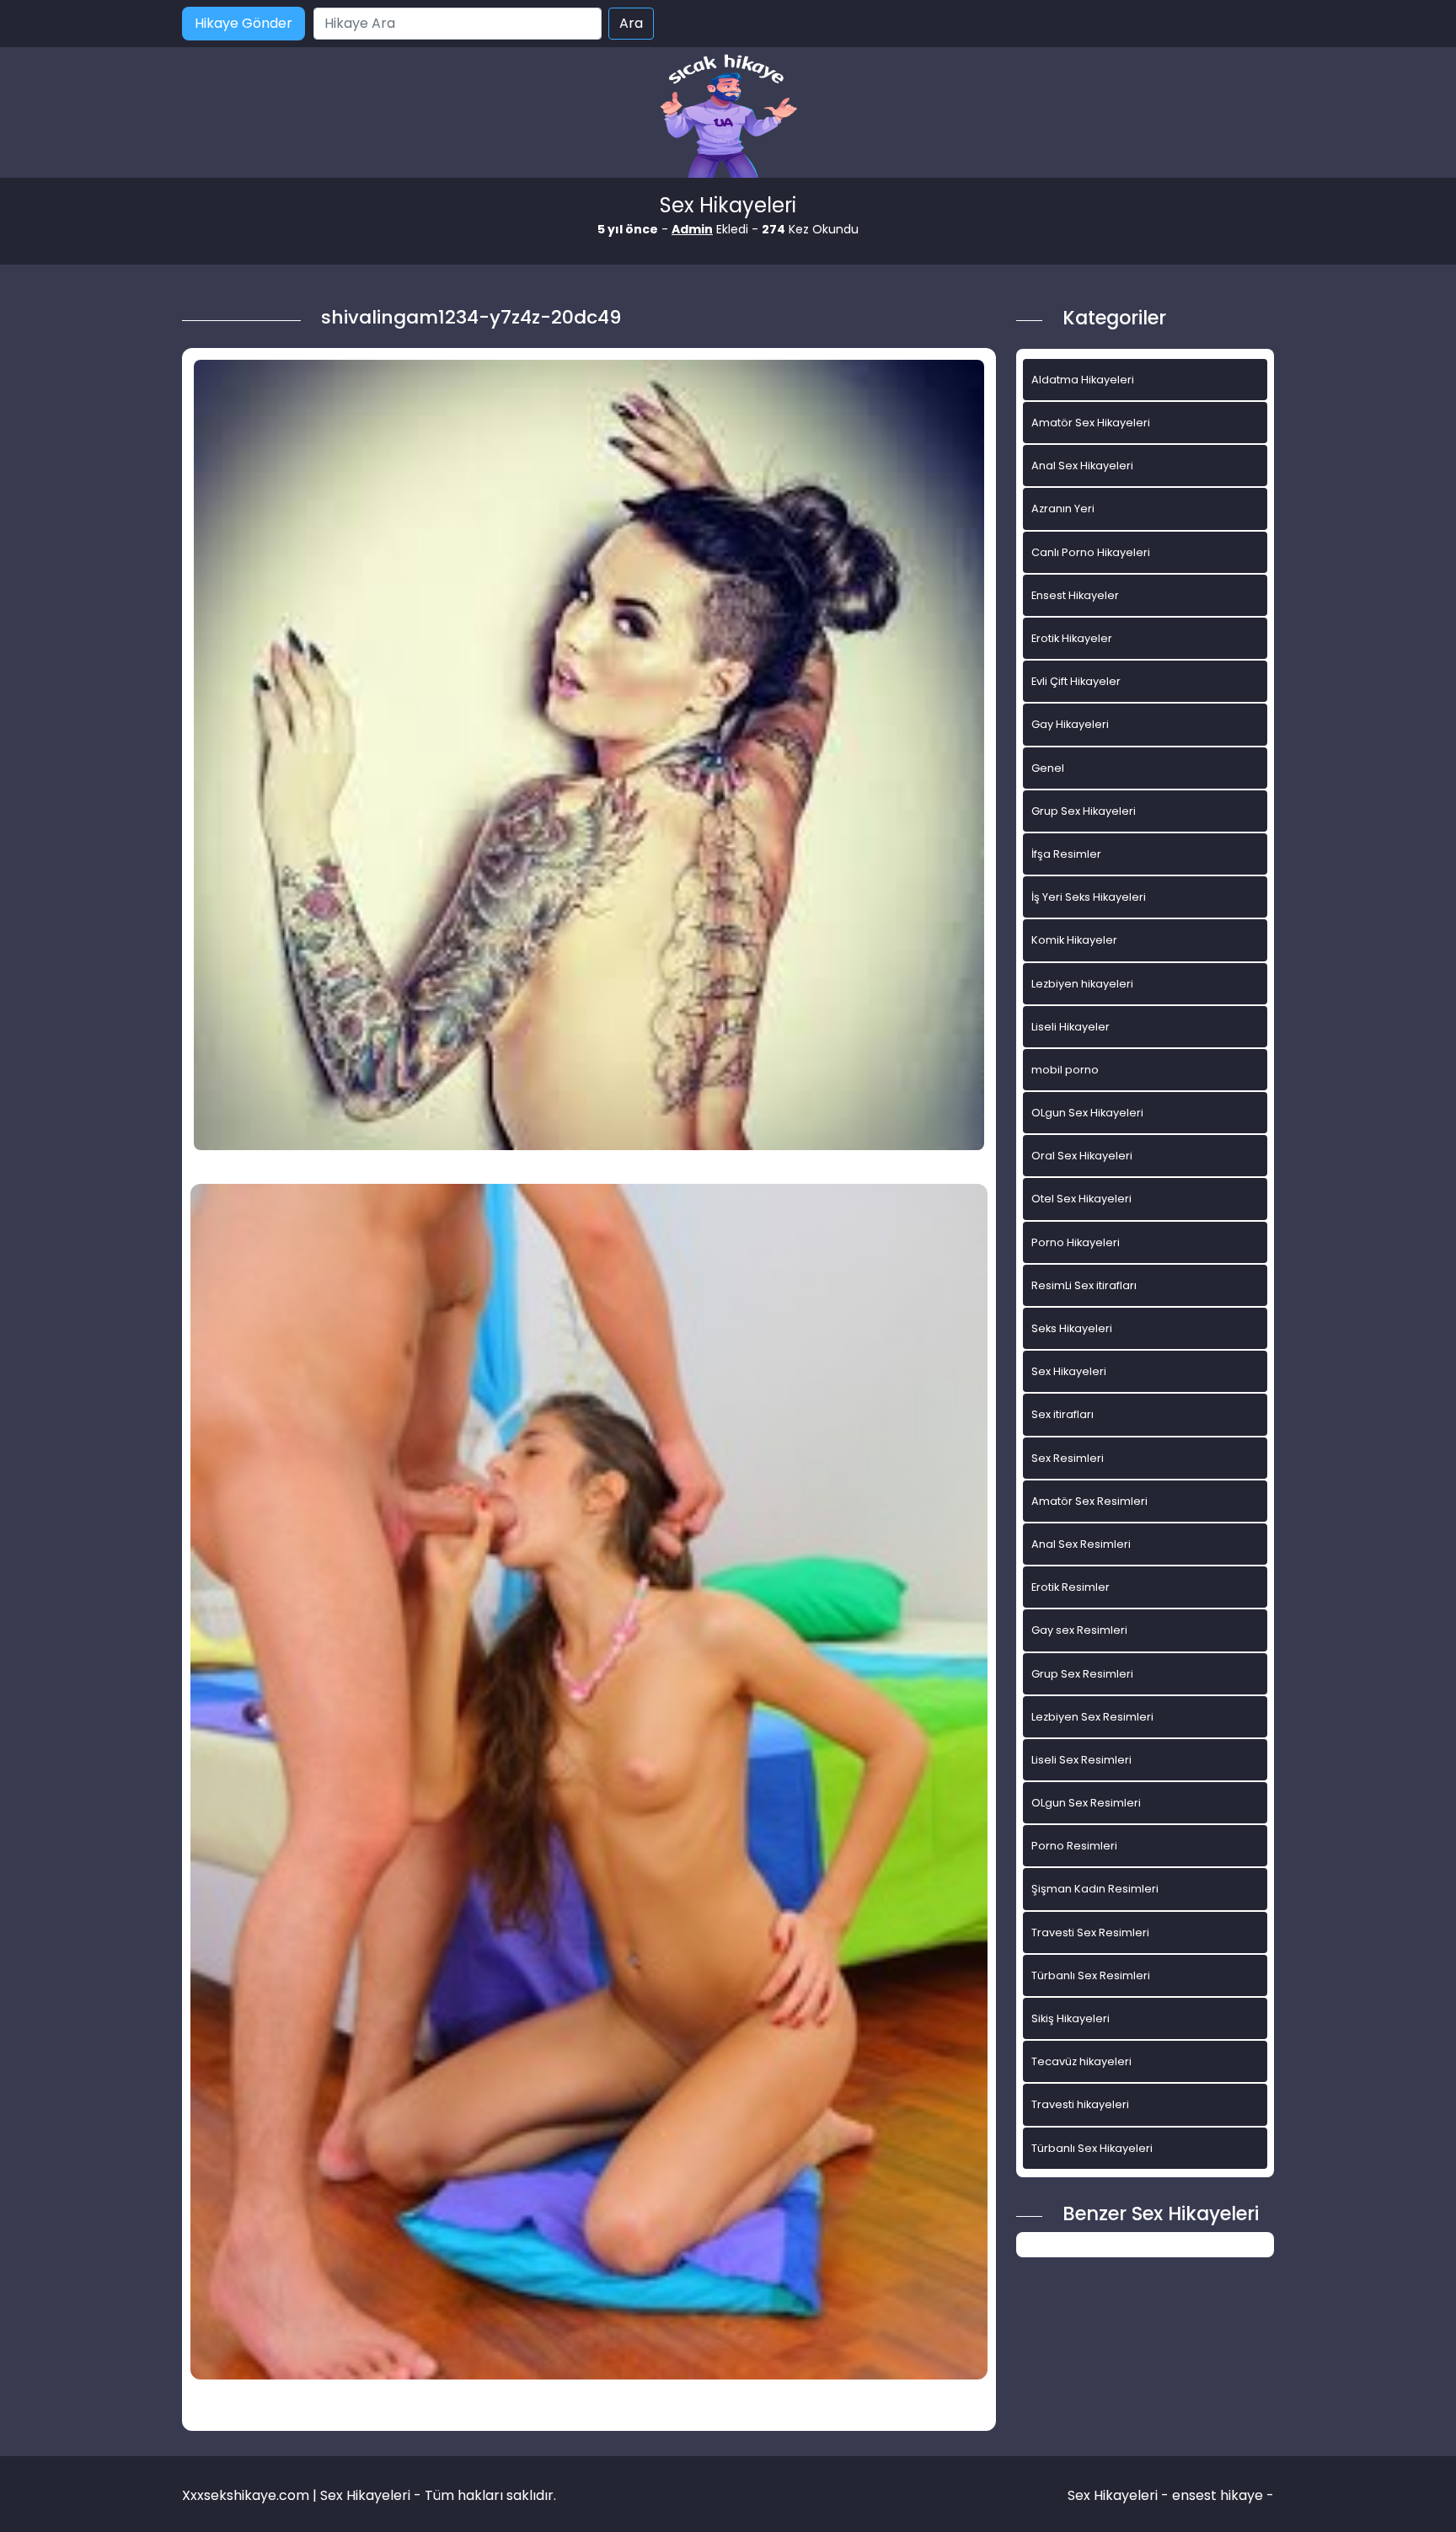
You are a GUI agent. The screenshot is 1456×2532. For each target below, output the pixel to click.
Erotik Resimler (1071, 1587)
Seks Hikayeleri (1072, 1328)
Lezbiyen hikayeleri (1082, 984)
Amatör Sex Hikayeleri (1091, 423)
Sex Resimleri (1068, 1458)
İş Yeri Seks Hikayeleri (1089, 897)
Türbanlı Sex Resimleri (1091, 1975)
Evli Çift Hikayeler (1076, 681)
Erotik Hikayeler (1072, 638)
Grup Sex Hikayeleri (1084, 811)
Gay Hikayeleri (1070, 724)
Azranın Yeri (1063, 509)
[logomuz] (728, 118)
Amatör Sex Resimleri (1089, 1501)
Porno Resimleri (1074, 1846)
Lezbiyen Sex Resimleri (1092, 1717)
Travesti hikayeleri (1080, 2104)
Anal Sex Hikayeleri (1082, 466)
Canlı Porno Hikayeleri (1091, 552)
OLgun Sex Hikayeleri (1087, 1113)
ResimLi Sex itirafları (1084, 1285)
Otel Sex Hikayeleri (1081, 1199)
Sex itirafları (1063, 1414)
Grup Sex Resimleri (1082, 1674)
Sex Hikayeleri (1069, 1371)
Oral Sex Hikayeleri (1082, 1156)
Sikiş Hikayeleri (1071, 2018)
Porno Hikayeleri (1076, 1242)
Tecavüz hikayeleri (1081, 2061)
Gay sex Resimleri (1079, 1630)
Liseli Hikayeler (1071, 1027)
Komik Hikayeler (1074, 940)
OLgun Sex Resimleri (1086, 1803)
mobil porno (1065, 1070)
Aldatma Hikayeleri (1083, 380)
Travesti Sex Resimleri (1090, 1932)
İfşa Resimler (1066, 854)
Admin (692, 229)
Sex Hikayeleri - (1120, 2495)
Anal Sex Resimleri (1081, 1544)
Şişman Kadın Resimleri (1095, 1889)
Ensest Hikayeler (1075, 595)
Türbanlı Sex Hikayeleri (1092, 2148)
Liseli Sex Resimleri (1081, 1760)
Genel (1048, 768)
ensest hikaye (1218, 2495)
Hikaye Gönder (244, 23)
